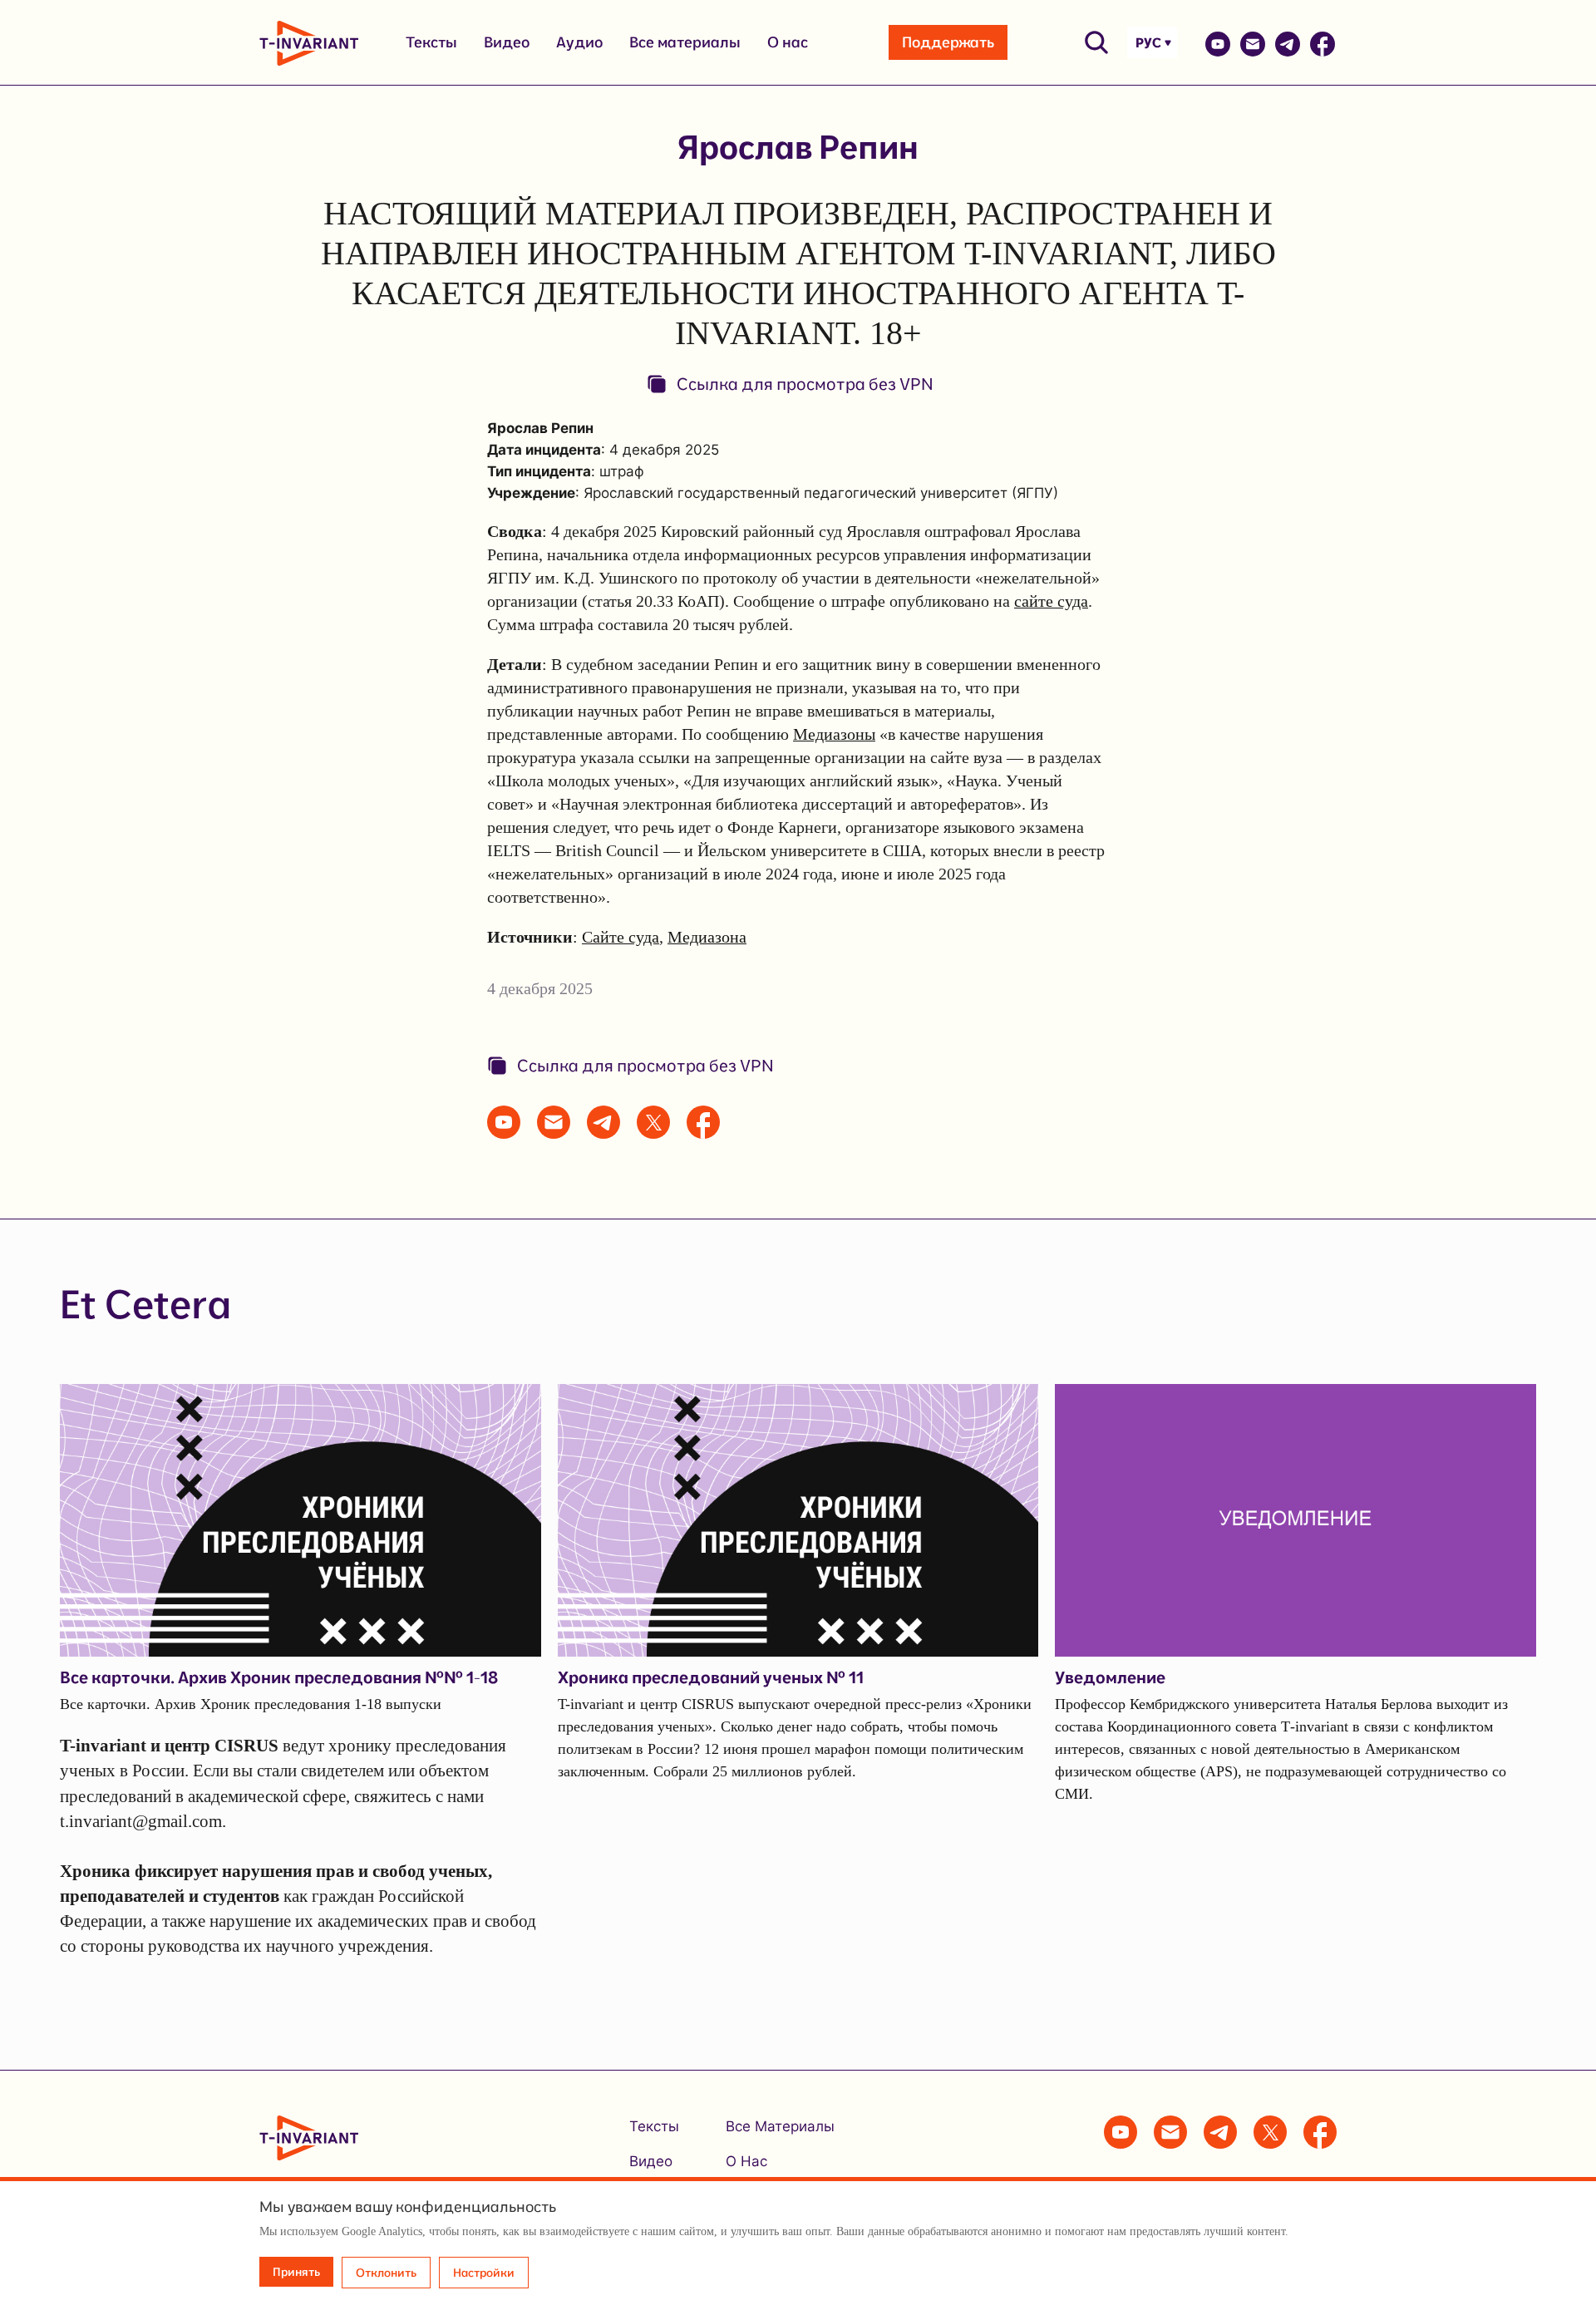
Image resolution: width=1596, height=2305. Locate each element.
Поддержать (948, 42)
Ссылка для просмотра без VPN (805, 384)
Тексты (431, 42)
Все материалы (685, 42)
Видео (507, 42)
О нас (788, 42)
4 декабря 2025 (540, 988)
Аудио (579, 42)
